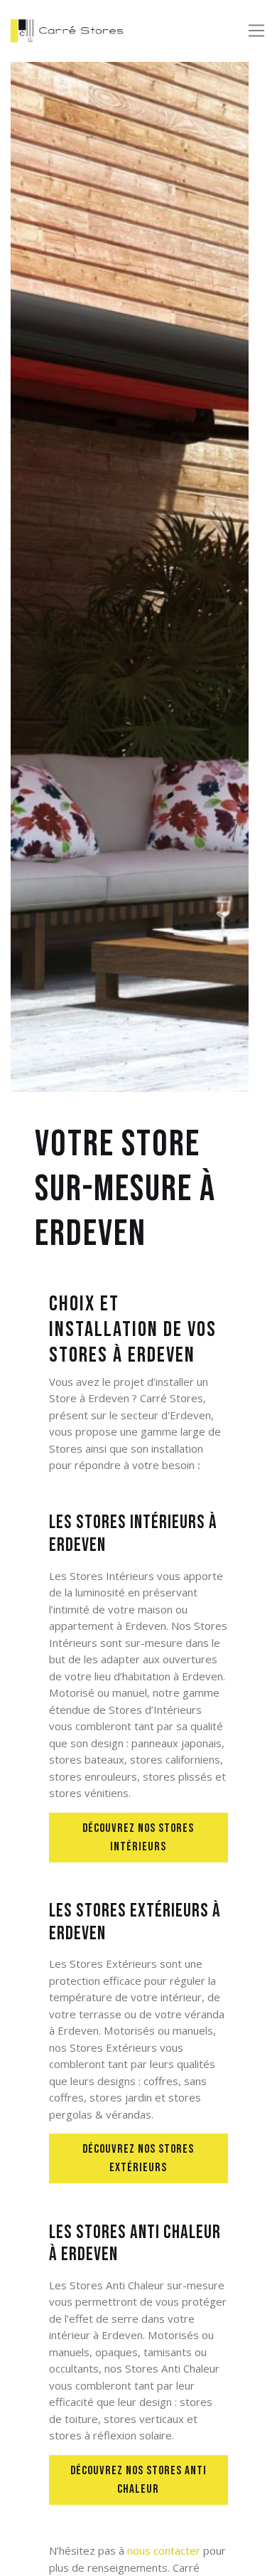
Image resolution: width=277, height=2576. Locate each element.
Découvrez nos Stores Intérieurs (138, 1837)
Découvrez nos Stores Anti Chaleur (138, 2480)
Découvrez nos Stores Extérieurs (138, 2158)
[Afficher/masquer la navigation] (256, 31)
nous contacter (164, 2550)
